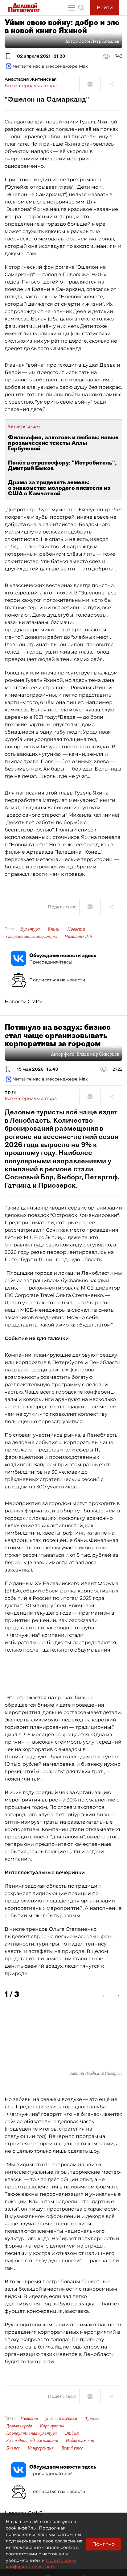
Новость (29, 2418)
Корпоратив (52, 2426)
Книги (53, 929)
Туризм (92, 2418)
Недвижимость (81, 2441)
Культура (30, 929)
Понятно (103, 2544)
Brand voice (72, 2448)
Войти (105, 8)
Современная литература (31, 936)
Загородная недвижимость (32, 2441)
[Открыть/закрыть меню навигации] (71, 8)
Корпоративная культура (31, 2433)
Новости (76, 929)
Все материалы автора (31, 86)
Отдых (72, 2433)
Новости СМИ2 (24, 1002)
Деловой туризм (61, 2418)
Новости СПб (78, 936)
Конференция (41, 2448)
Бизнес (13, 2448)
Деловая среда (19, 2426)
